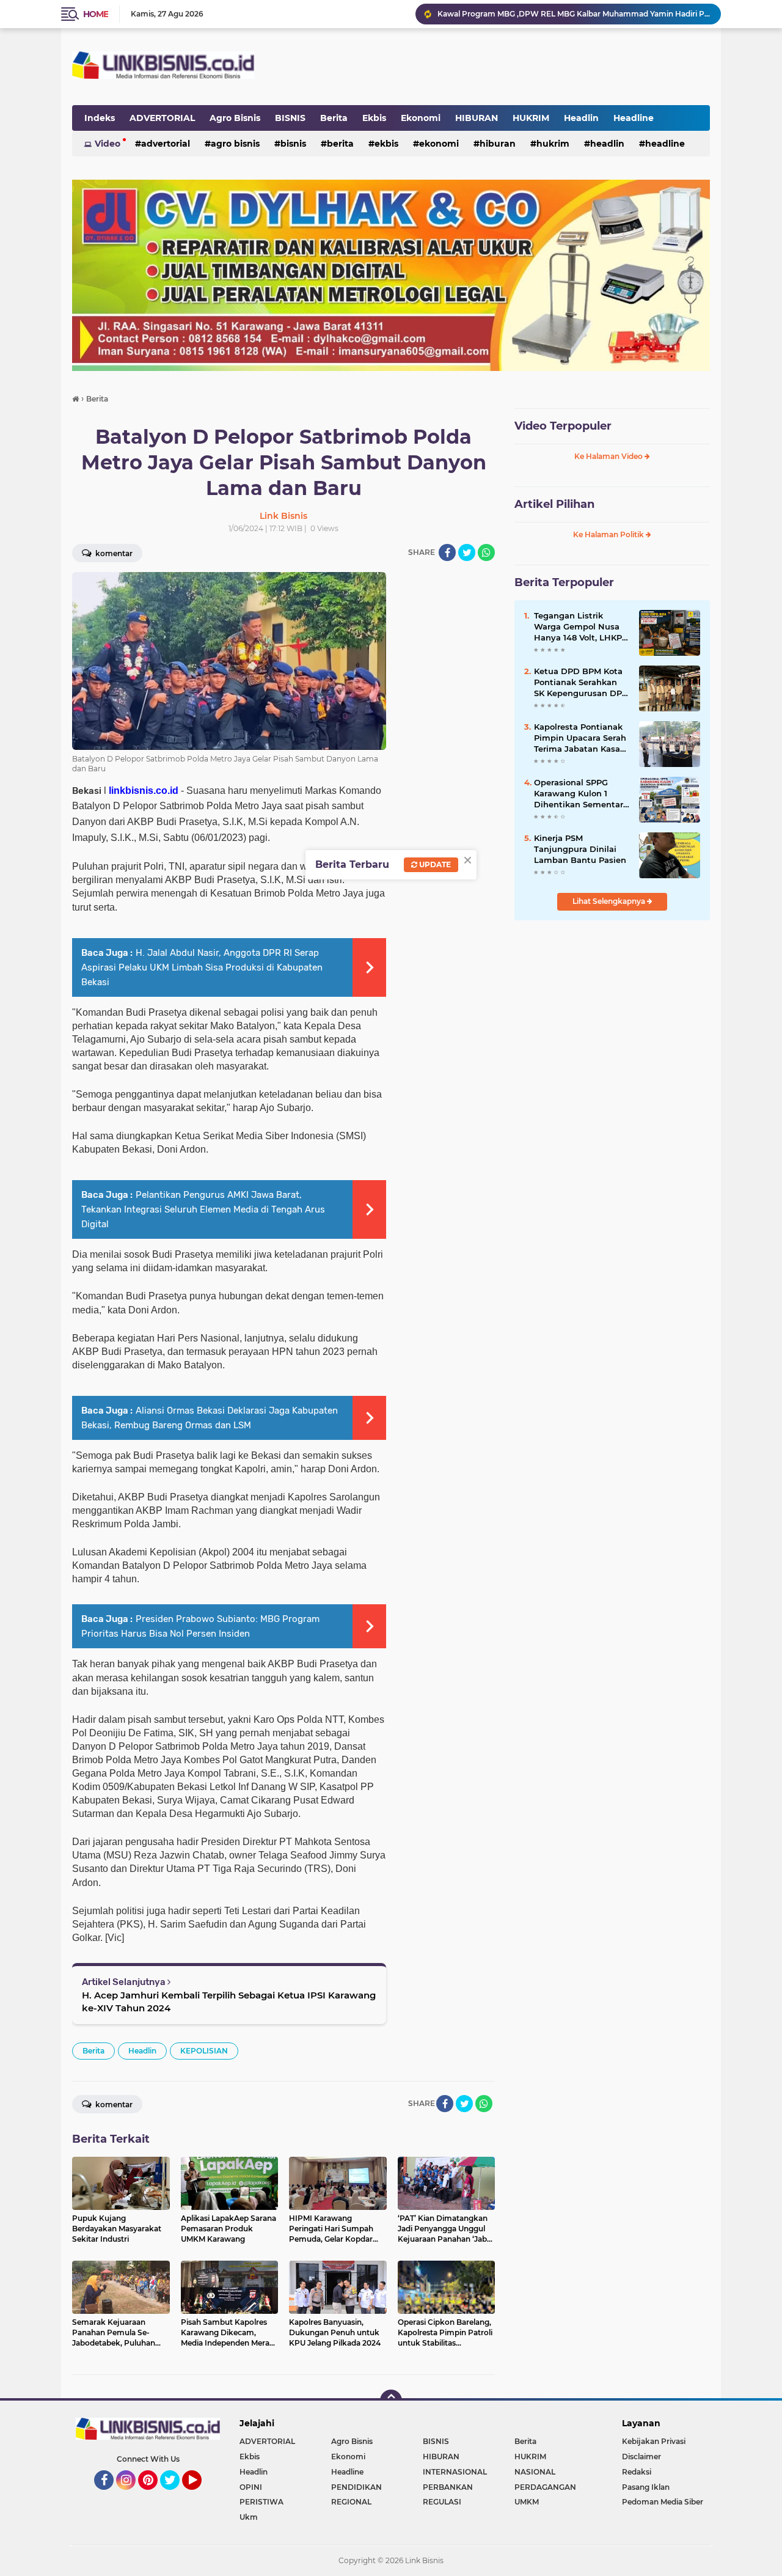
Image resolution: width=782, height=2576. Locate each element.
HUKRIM (531, 118)
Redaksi (637, 2472)
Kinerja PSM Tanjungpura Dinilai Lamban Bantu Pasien (580, 849)
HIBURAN (477, 118)
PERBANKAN (448, 2487)
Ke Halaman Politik (609, 534)
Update (434, 864)
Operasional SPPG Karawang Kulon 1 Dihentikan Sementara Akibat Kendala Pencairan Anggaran (581, 794)
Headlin (581, 118)
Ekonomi (421, 118)
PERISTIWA (261, 2502)
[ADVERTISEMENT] (391, 274)
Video (108, 144)
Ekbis (374, 118)
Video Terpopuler (563, 426)
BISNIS (290, 118)
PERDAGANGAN (545, 2487)
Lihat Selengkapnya (610, 901)
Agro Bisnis (235, 118)
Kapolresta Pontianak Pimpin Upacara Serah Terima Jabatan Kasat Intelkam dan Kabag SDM (580, 738)
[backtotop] (391, 2401)
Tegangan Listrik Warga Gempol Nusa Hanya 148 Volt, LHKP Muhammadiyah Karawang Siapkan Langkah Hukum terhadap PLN (578, 627)
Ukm (249, 2517)
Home (96, 14)
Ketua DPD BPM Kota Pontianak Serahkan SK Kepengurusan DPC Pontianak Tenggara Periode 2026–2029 (581, 683)
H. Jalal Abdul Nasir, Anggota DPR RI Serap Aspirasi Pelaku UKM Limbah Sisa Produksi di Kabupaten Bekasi (202, 967)
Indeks (100, 118)
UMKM (527, 2502)
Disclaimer (641, 2457)
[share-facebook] (447, 552)
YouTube (200, 2495)
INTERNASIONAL (455, 2472)
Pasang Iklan (646, 2487)
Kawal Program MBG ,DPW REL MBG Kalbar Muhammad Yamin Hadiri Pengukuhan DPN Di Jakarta (574, 14)
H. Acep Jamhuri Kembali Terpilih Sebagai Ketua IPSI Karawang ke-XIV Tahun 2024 (229, 2002)
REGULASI (442, 2502)
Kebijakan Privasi (654, 2441)
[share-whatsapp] (486, 552)
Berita (334, 118)
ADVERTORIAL (162, 118)
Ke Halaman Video (609, 456)
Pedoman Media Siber (663, 2502)
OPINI (251, 2487)
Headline (634, 118)
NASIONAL (535, 2472)
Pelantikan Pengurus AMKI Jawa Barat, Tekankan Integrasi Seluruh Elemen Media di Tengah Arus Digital (203, 1209)
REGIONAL (351, 2502)
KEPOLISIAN (204, 2051)
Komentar (113, 553)
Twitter (175, 2495)
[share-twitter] (467, 552)
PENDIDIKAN (356, 2487)
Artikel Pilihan (554, 504)
